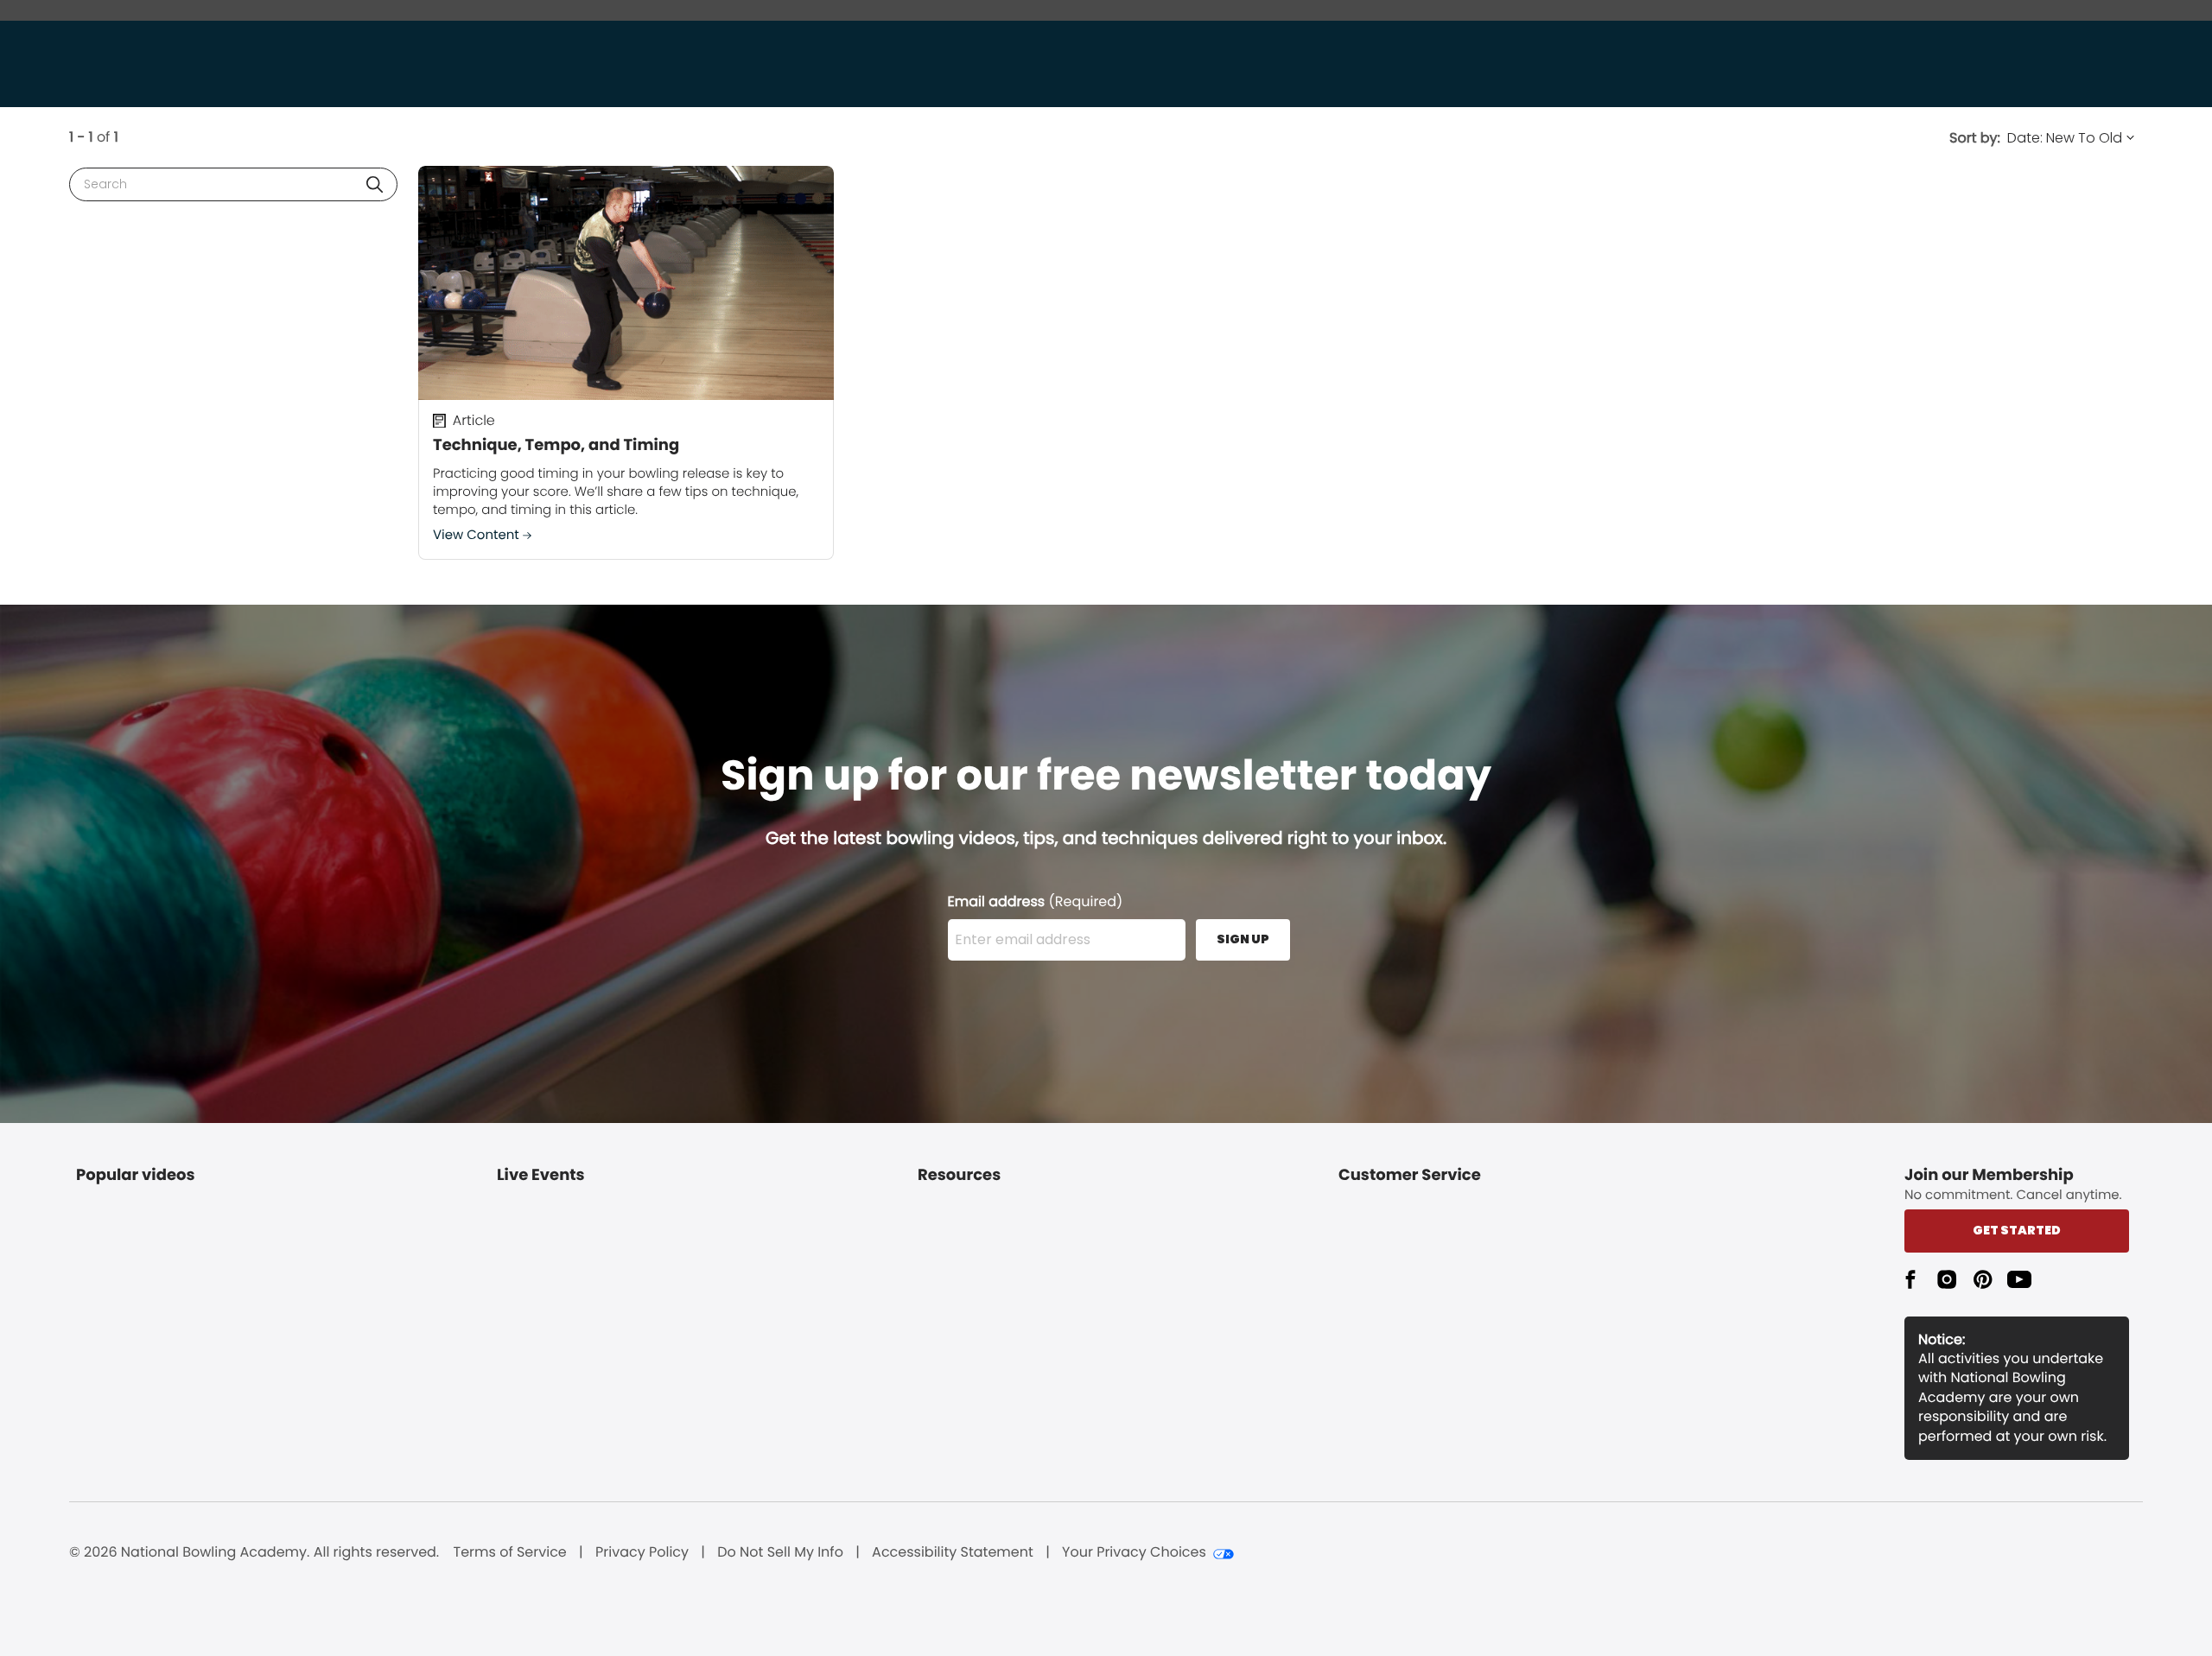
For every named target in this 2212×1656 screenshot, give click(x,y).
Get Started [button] (2017, 1230)
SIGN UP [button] (1243, 939)
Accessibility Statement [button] (953, 1552)
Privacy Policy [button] (642, 1552)
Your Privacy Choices (1134, 1552)
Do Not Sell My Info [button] (780, 1552)
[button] (375, 184)
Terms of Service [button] (510, 1552)
